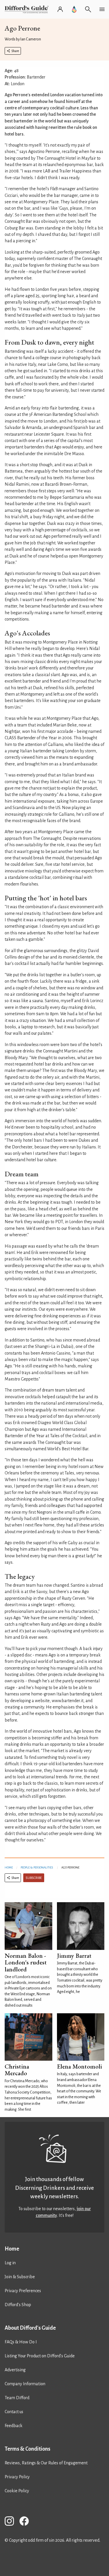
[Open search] (88, 9)
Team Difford (17, 2398)
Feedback (14, 2426)
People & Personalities (37, 1867)
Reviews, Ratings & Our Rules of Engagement (46, 2463)
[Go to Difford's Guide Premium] (74, 9)
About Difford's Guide (30, 2328)
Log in (10, 2263)
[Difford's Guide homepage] (28, 9)
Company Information (25, 2384)
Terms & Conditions (27, 2449)
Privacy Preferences (23, 2291)
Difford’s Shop (18, 2305)
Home (9, 1867)
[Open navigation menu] (102, 9)
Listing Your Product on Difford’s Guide (40, 2356)
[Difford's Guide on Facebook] (26, 2522)
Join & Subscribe (20, 2277)
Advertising (15, 2370)
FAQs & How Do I (21, 2342)
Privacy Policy (17, 2477)
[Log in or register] (60, 9)
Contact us (14, 2412)
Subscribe (34, 1878)
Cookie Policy (17, 2491)
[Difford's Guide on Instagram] (12, 2522)
